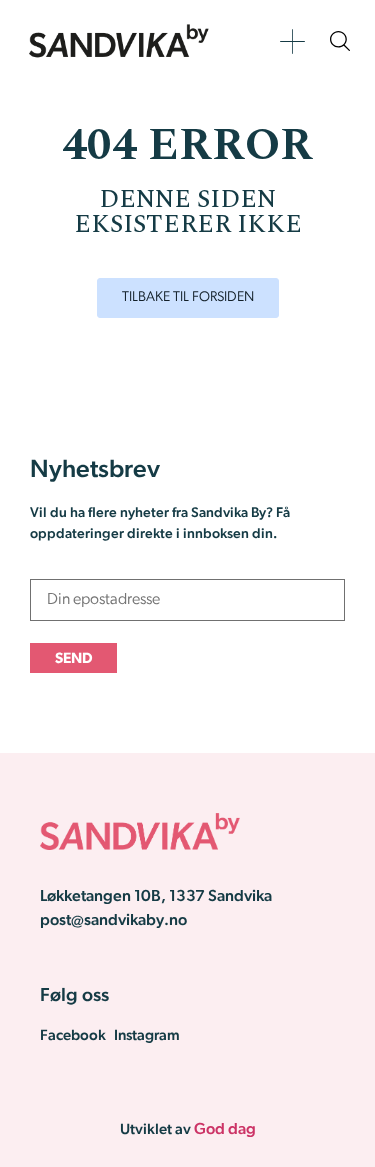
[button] (292, 41)
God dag (225, 1130)
